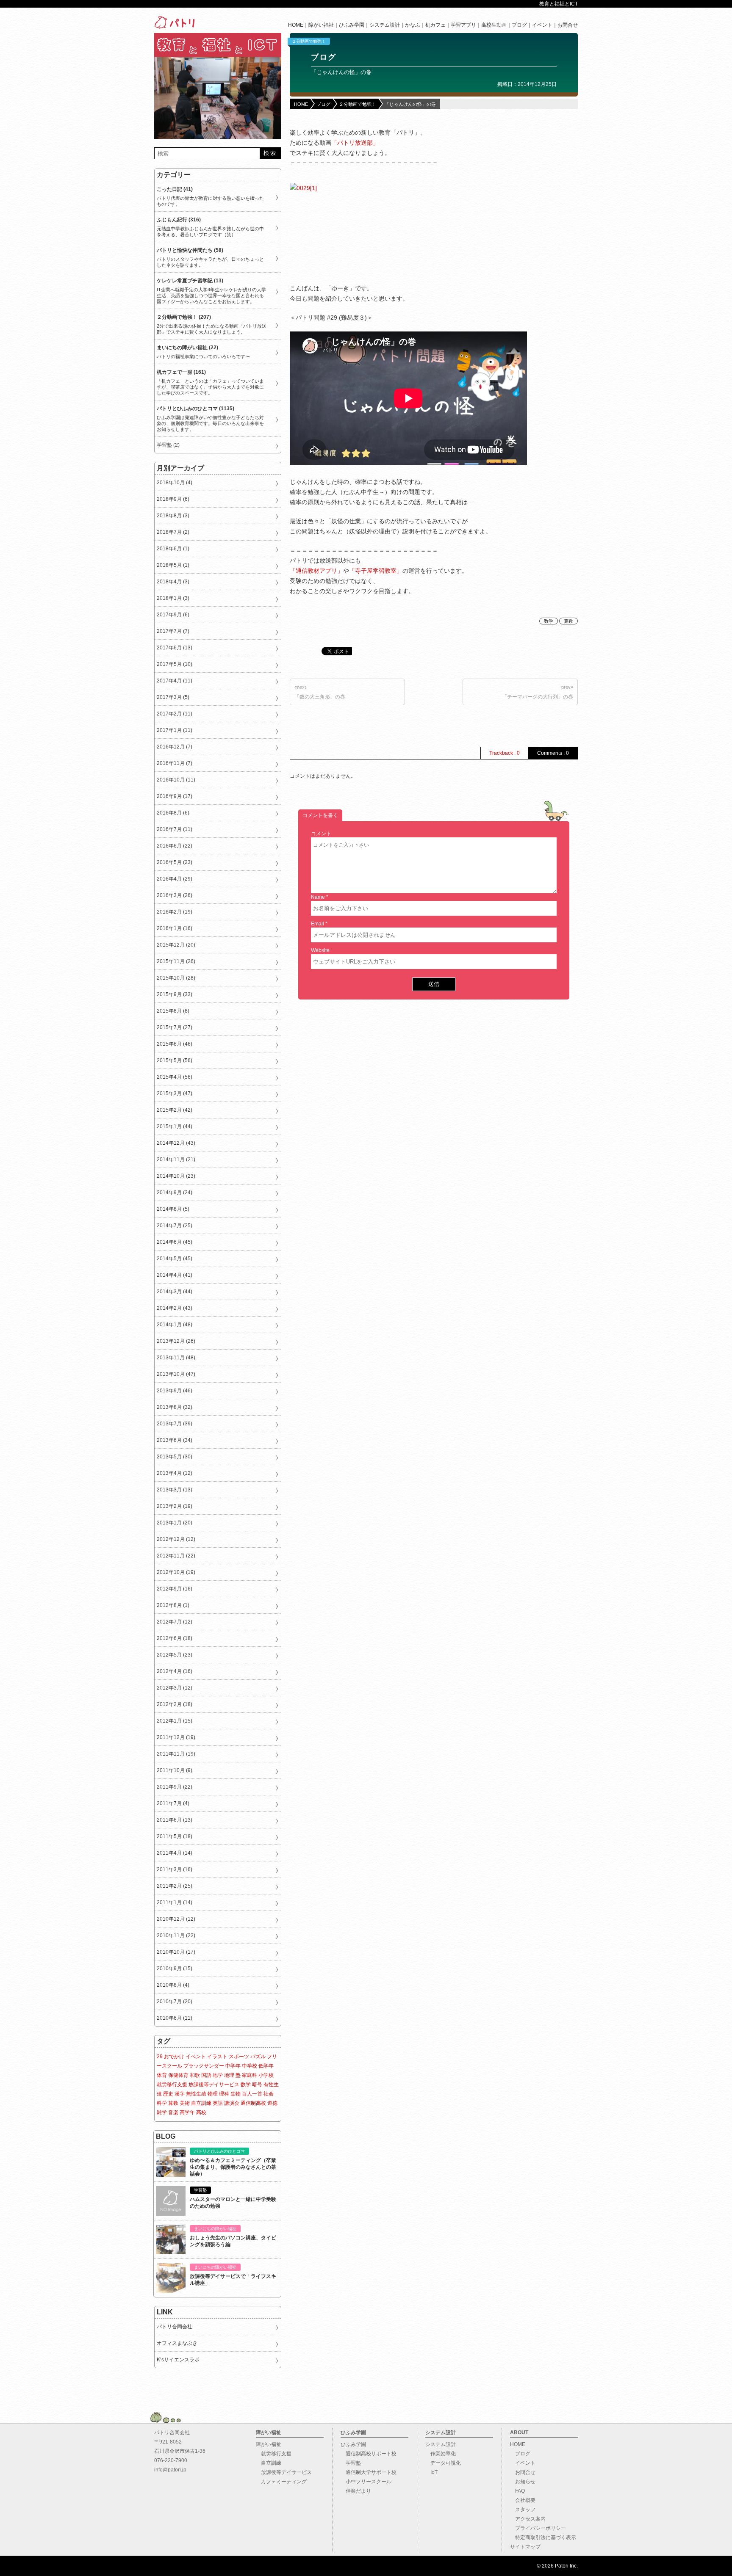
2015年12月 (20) (176, 945)
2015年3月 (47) (175, 1093)
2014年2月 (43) (175, 1308)
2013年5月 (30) (175, 1457)
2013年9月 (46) (175, 1391)
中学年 (233, 2066)
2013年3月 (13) (175, 1490)
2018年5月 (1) (173, 565)
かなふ (413, 25)
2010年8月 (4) (173, 1985)
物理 (213, 2094)
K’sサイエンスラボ (178, 2360)
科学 (162, 2103)
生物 (236, 2094)
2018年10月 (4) (175, 483)
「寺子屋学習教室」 (376, 571)
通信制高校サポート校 (369, 2454)
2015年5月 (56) (175, 1060)
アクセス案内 (528, 2519)
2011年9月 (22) (175, 1787)
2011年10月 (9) (175, 1770)
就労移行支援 (172, 2085)
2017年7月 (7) (173, 631)
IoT (431, 2472)
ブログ (519, 25)
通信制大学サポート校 (369, 2472)
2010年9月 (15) (175, 1969)
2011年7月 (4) (173, 1803)
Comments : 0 (553, 753)
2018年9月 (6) (173, 499)
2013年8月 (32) (175, 1407)
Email (317, 924)
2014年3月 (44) (175, 1292)
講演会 (232, 2103)
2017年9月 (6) (173, 615)
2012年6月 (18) (175, 1638)
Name (318, 897)
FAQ (517, 2491)
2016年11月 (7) (175, 763)
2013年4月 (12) (175, 1473)
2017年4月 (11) (175, 681)
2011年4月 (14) (175, 1853)
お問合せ (568, 25)
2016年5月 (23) (175, 862)
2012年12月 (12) (176, 1539)
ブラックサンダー (204, 2066)
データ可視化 (443, 2463)
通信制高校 (253, 2103)
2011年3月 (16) (175, 1869)
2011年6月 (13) (175, 1820)
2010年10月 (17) (176, 1952)
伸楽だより (356, 2491)
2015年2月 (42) (175, 1110)
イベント (542, 25)
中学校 (250, 2066)
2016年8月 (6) (173, 813)
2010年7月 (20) (175, 2002)
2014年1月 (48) (175, 1325)
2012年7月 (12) (175, 1622)
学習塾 (351, 2463)
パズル (258, 2057)
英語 (218, 2103)
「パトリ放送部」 (355, 143)
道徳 (272, 2103)
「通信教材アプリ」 (316, 571)
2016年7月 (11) (175, 829)
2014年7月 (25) (175, 1226)
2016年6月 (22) (175, 846)
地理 (229, 2075)
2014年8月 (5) (173, 1209)
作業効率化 (441, 2454)
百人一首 (252, 2094)
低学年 (266, 2066)
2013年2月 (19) (175, 1506)
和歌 (195, 2075)
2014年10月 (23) (176, 1176)
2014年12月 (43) (176, 1143)
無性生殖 (196, 2094)
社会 (269, 2094)
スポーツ (239, 2057)
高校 (201, 2112)
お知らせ (523, 2482)
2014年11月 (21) (176, 1160)
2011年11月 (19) (176, 1754)
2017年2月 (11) (175, 714)
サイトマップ (525, 2547)
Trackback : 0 (505, 753)
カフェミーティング (281, 2482)
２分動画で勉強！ (309, 41)
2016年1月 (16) (175, 928)
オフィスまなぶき (177, 2343)
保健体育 (178, 2075)
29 (160, 2057)
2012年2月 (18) (175, 1704)
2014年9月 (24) (175, 1193)
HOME (296, 25)
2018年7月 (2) (173, 532)
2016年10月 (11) (176, 780)
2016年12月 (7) (175, 747)
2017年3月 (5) (173, 697)
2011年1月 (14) (175, 1902)
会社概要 (523, 2500)
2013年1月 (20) (175, 1523)
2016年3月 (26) (175, 895)
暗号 (257, 2085)
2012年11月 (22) (176, 1556)
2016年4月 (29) (175, 879)
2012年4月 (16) (175, 1671)
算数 (568, 621)
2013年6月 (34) (175, 1440)
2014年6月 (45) (175, 1242)
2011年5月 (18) (175, 1836)
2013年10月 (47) (176, 1374)
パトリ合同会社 (175, 2327)
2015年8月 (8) (173, 1011)
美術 (185, 2103)
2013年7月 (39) (175, 1424)
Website (320, 950)
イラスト (217, 2057)
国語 (206, 2075)
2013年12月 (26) (176, 1341)
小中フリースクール (366, 2482)
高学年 (187, 2112)
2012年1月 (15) (175, 1721)
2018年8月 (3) (173, 516)
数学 (549, 621)
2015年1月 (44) (175, 1126)
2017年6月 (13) (175, 648)
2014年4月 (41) (175, 1275)
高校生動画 (494, 25)
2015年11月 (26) (176, 961)
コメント (321, 834)
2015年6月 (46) (175, 1044)
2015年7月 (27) (175, 1027)
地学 (218, 2075)
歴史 (168, 2094)
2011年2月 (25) (175, 1886)
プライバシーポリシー (538, 2528)
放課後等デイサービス (214, 2085)
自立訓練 (201, 2103)
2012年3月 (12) (175, 1688)
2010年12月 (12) (176, 1919)
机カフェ (435, 25)
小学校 (266, 2075)
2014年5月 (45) (175, 1259)
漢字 (180, 2094)
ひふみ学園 (352, 25)
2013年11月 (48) (176, 1358)
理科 (224, 2094)
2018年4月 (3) (173, 582)
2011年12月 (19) (176, 1737)
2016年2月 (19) (175, 912)
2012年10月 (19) (176, 1572)
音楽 (173, 2112)
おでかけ (174, 2057)
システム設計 (385, 25)
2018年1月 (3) (173, 598)
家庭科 (250, 2075)
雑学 (162, 2112)
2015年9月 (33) (175, 994)
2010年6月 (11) (175, 2018)
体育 (162, 2075)
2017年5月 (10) (175, 664)
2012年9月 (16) (175, 1589)
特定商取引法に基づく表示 (543, 2537)
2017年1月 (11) (175, 730)
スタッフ (523, 2510)
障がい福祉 (321, 25)
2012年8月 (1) (173, 1605)
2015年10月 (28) (176, 978)
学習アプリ (463, 25)
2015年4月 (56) (175, 1077)
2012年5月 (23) (175, 1655)
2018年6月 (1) (173, 549)
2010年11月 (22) (176, 1935)
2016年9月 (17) (175, 796)
